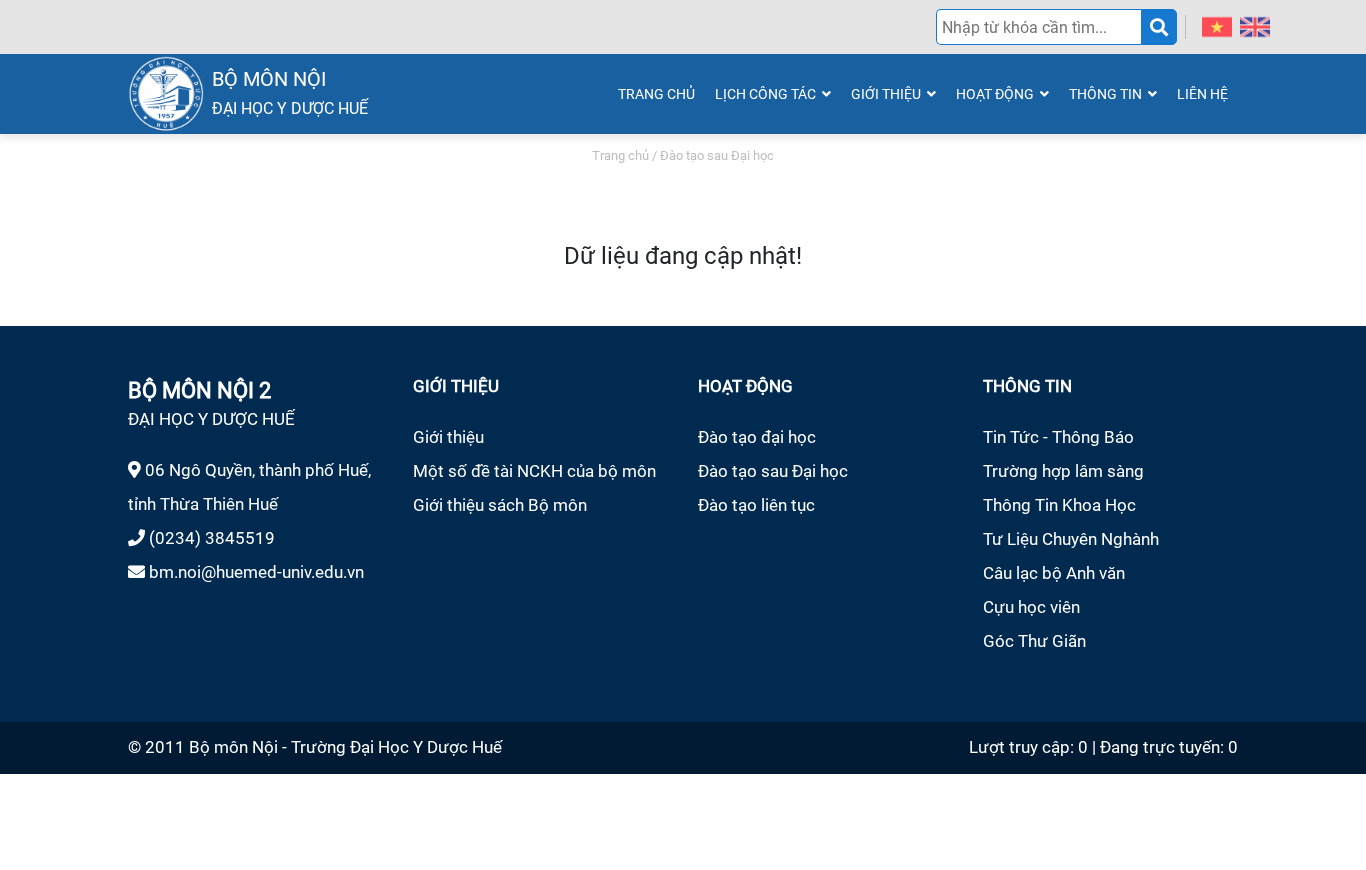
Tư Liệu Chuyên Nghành (1071, 539)
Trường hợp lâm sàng (1063, 471)
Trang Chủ (656, 94)
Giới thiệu (448, 437)
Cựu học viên (1031, 607)
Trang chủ (620, 155)
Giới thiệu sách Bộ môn (500, 505)
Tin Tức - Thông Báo (1058, 437)
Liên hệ (1202, 94)
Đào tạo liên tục (756, 505)
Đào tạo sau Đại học (773, 471)
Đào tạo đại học (757, 437)
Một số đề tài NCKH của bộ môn (534, 471)
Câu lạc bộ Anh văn (1054, 573)
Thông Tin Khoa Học (1059, 505)
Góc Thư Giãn (1034, 641)
